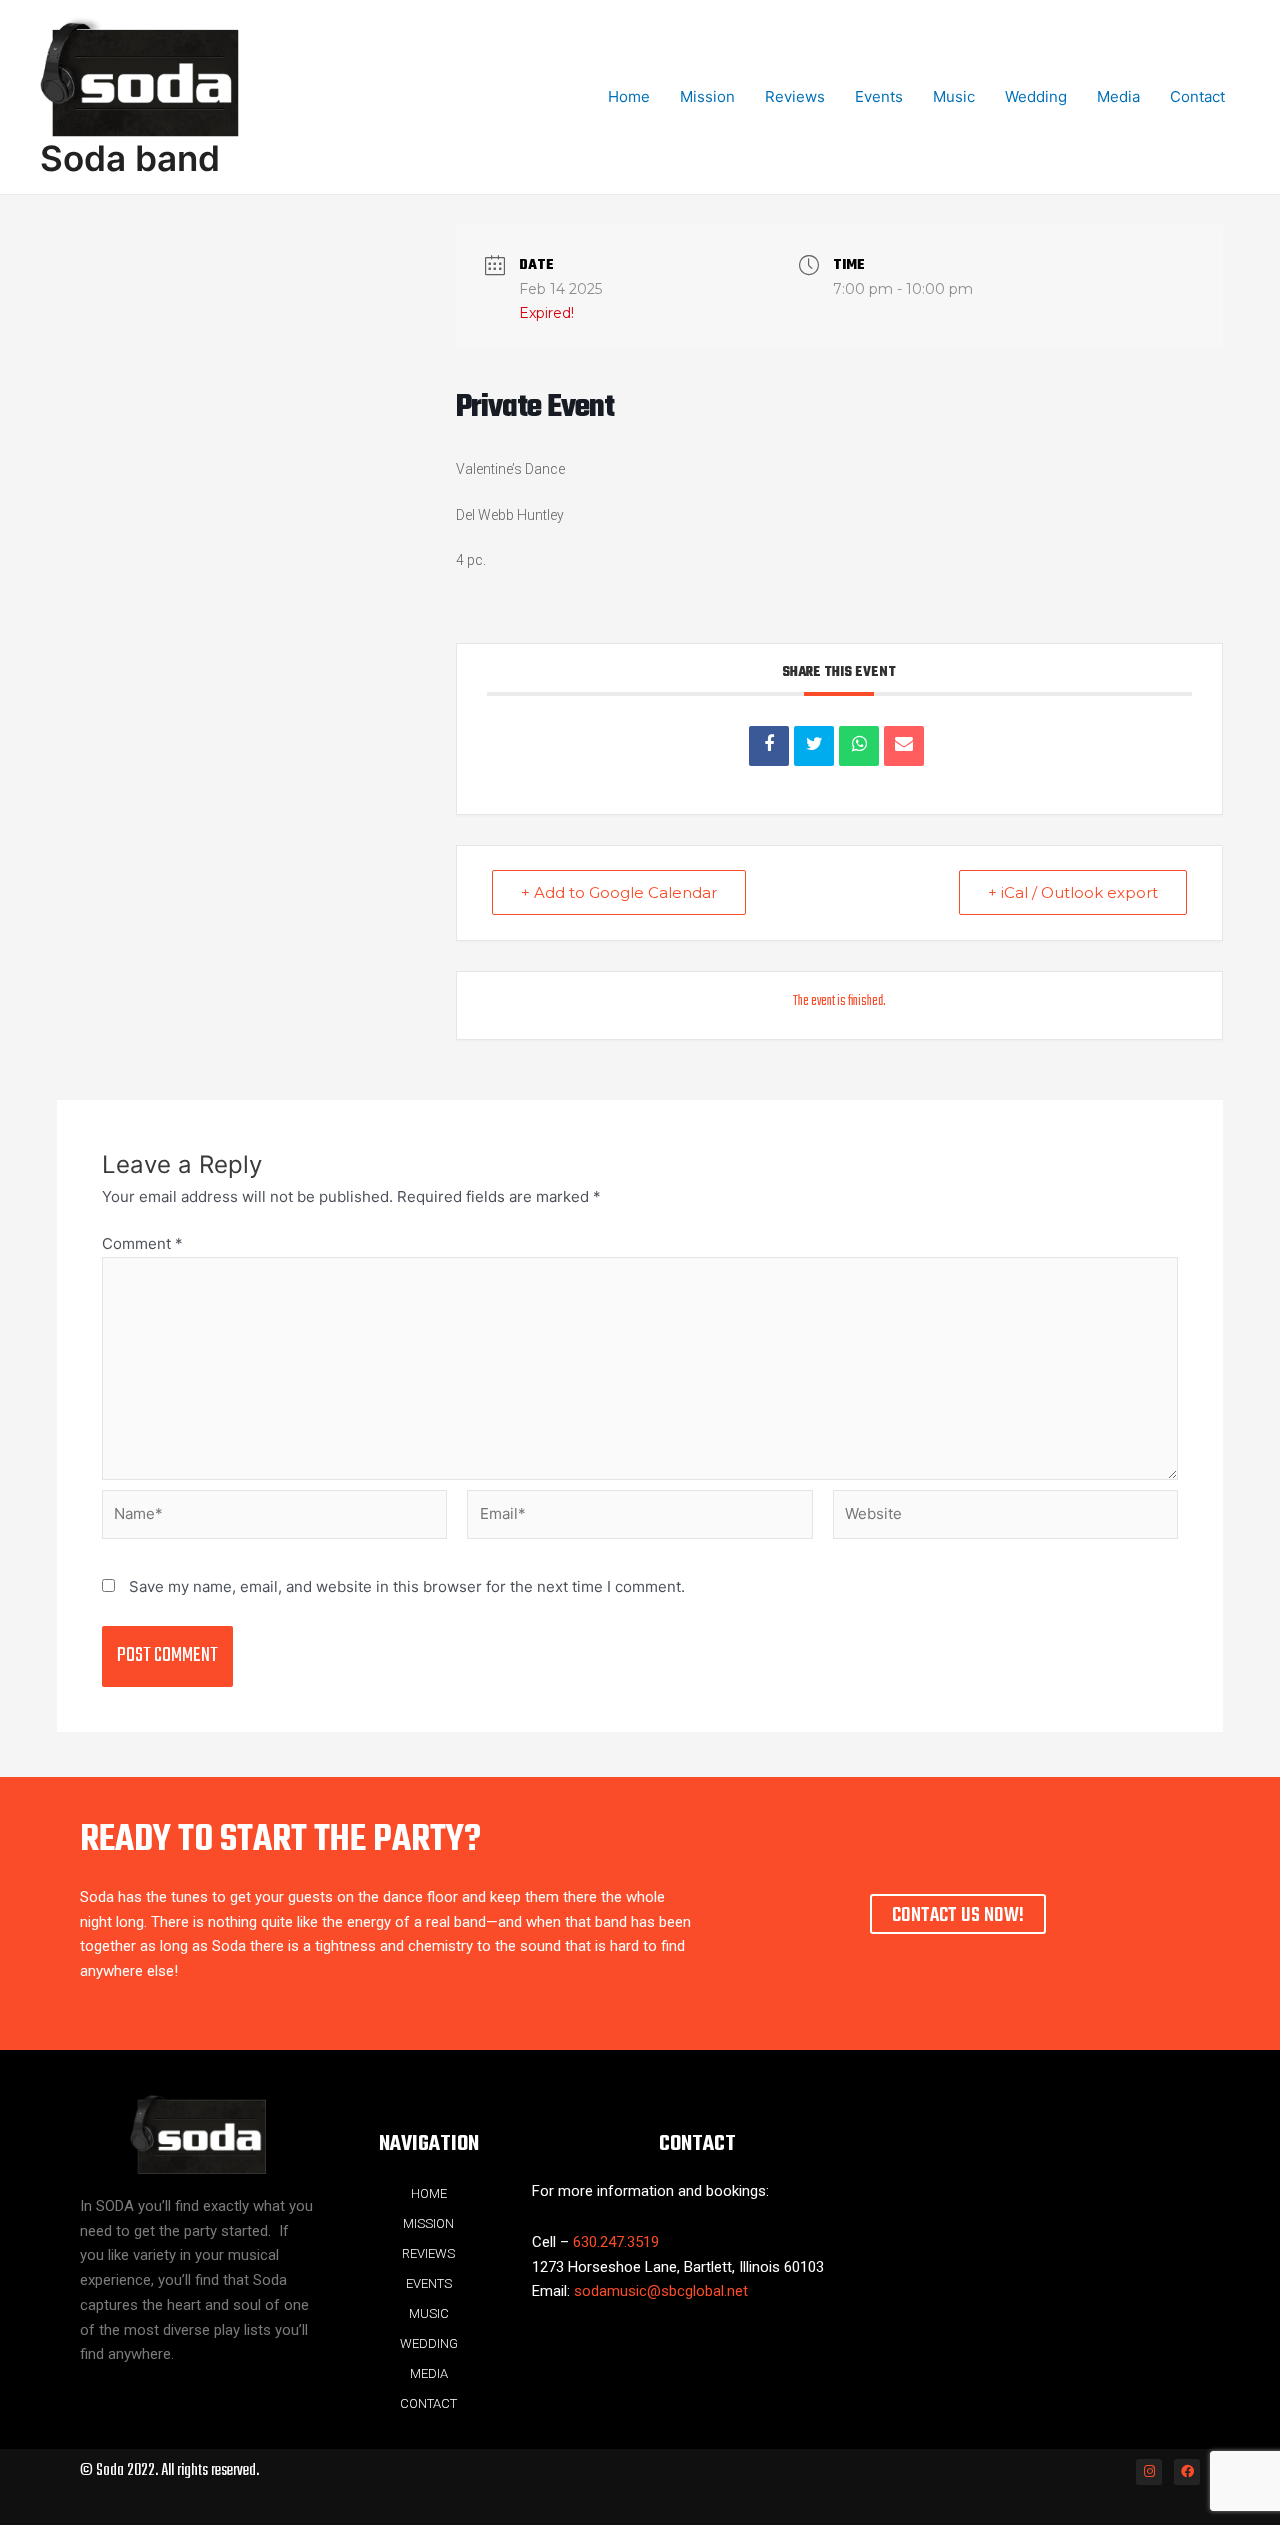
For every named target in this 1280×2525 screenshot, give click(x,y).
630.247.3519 (616, 2242)
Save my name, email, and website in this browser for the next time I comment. (407, 1586)
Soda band (130, 158)
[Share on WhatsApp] (859, 746)
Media (1118, 96)
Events (879, 96)
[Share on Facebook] (769, 746)
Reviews (795, 96)
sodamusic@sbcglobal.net (661, 2291)
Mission (707, 96)
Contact (1197, 96)
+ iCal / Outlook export (1073, 892)
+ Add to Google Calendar (619, 892)
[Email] (904, 746)
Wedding (1036, 96)
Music (954, 96)
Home (629, 96)
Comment (142, 1243)
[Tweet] (814, 746)
